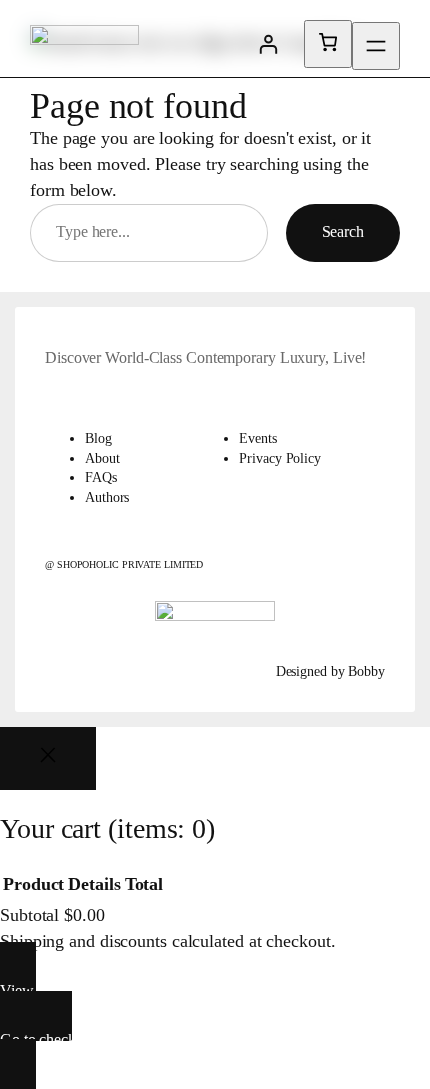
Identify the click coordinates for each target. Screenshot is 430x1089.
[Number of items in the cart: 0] (328, 44)
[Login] (268, 44)
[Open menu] (376, 46)
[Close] (48, 758)
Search (343, 232)
